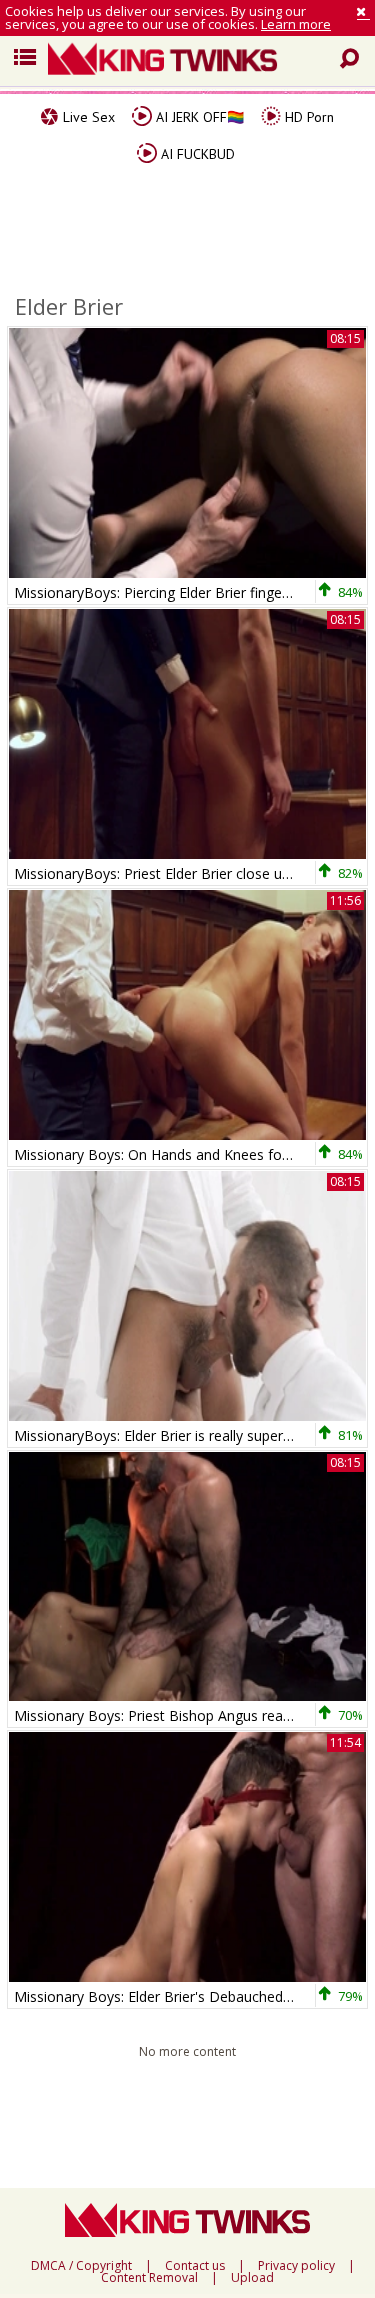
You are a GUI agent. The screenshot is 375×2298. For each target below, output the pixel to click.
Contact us (195, 2266)
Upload (252, 2278)
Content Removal (149, 2278)
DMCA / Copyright (81, 2266)
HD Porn (307, 117)
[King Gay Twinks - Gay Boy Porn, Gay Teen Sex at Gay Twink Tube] (195, 61)
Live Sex (87, 117)
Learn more (296, 24)
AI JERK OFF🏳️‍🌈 (198, 117)
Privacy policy (296, 2266)
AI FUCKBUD (196, 154)
